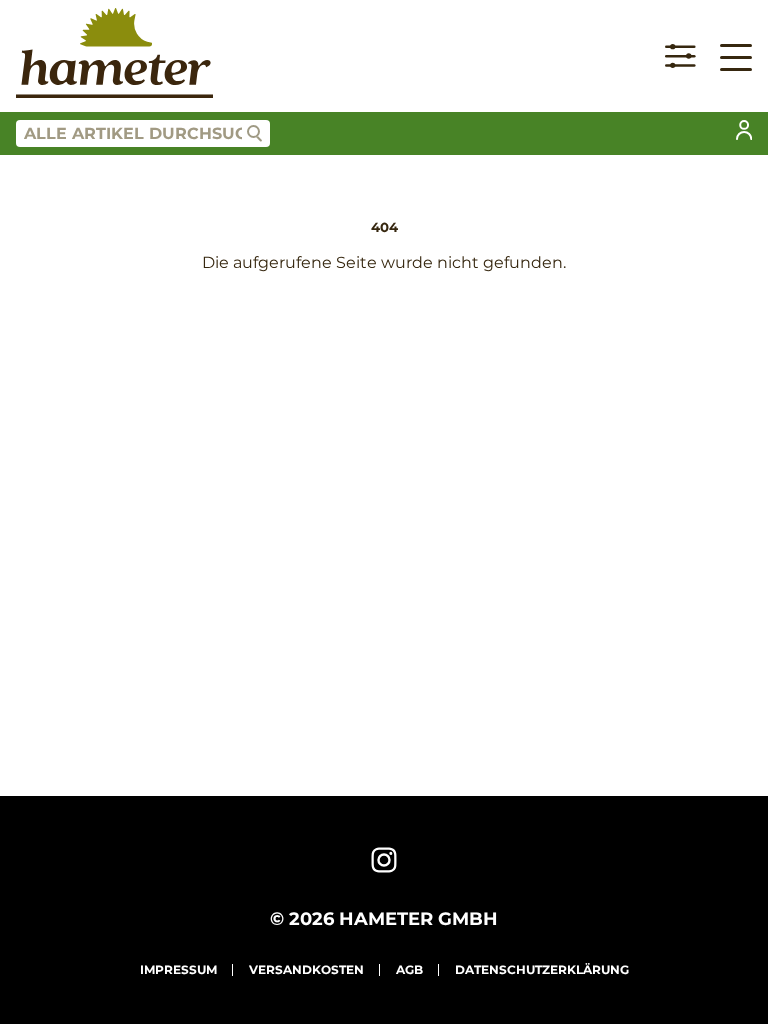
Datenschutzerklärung (542, 969)
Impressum (178, 969)
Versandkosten (306, 969)
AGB (409, 969)
